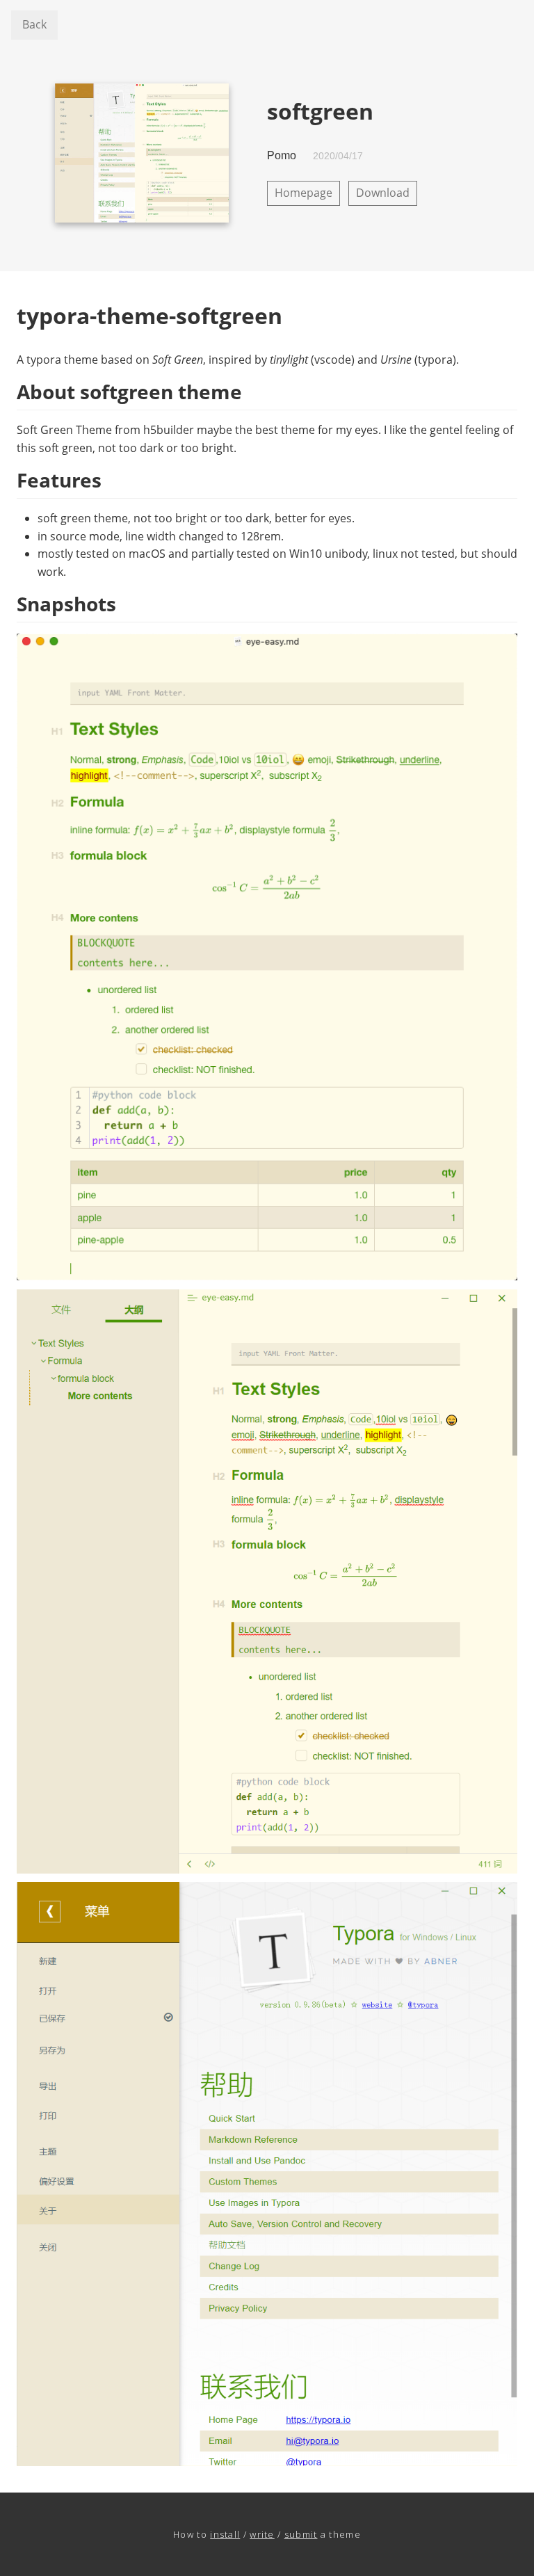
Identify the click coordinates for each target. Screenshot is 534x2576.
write (262, 2534)
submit (301, 2534)
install (225, 2534)
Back (34, 24)
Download (383, 193)
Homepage (304, 193)
